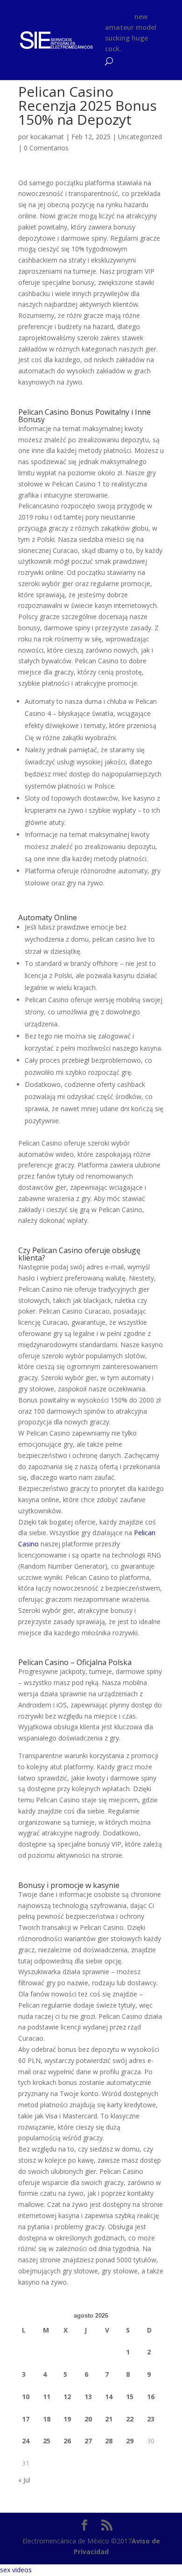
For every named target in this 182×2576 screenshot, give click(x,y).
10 (26, 2397)
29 (130, 2441)
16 (151, 2397)
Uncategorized (140, 137)
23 (151, 2419)
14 (109, 2397)
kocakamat (47, 137)
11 (47, 2397)
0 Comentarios (46, 148)
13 (88, 2397)
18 (47, 2419)
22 (130, 2419)
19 (67, 2419)
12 (67, 2397)
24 (26, 2441)
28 (109, 2441)
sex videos (16, 2570)
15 (130, 2397)
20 (88, 2419)
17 (26, 2419)
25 (47, 2441)
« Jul (24, 2480)
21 (109, 2419)
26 (67, 2441)
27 (88, 2441)
